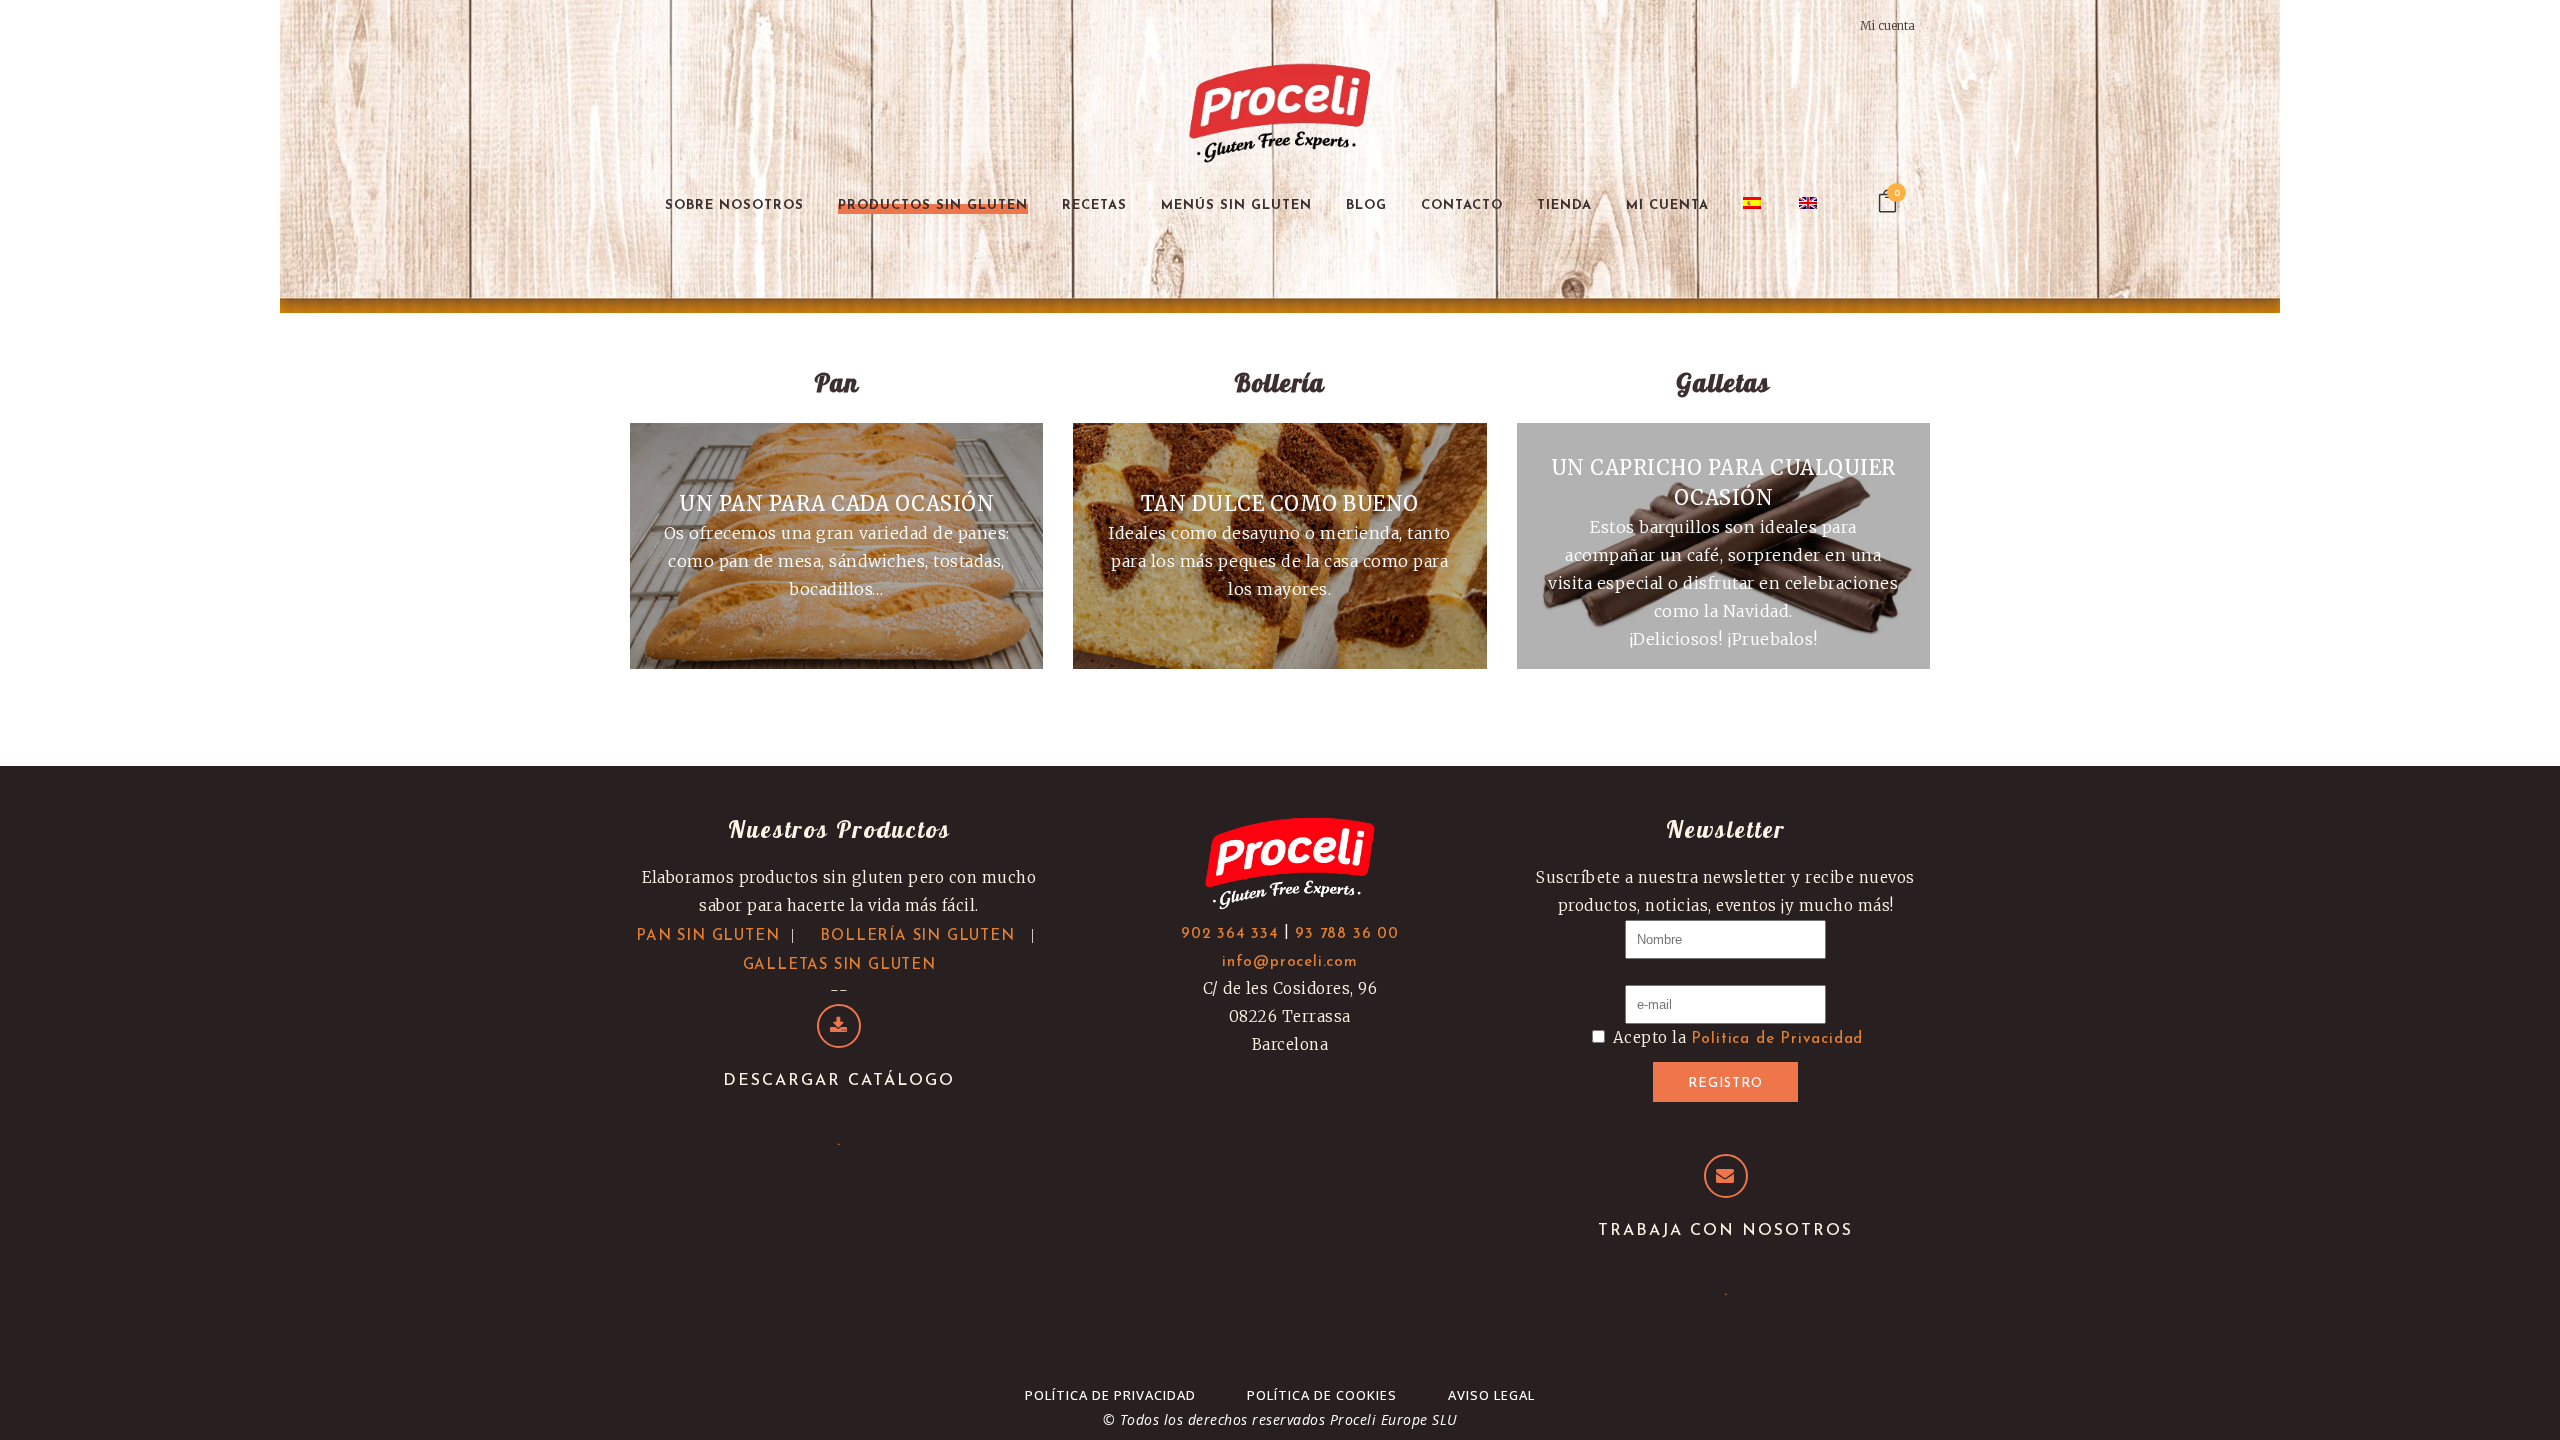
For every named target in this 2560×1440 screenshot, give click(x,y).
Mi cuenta (1887, 25)
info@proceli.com (1290, 962)
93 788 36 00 (1347, 934)
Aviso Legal (1491, 1395)
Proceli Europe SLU (1394, 1419)
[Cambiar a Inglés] (1810, 205)
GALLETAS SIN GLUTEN (839, 965)
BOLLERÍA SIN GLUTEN (917, 936)
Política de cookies (1322, 1395)
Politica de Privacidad (1777, 1039)
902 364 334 (1230, 934)
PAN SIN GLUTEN (707, 936)
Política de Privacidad (1110, 1395)
